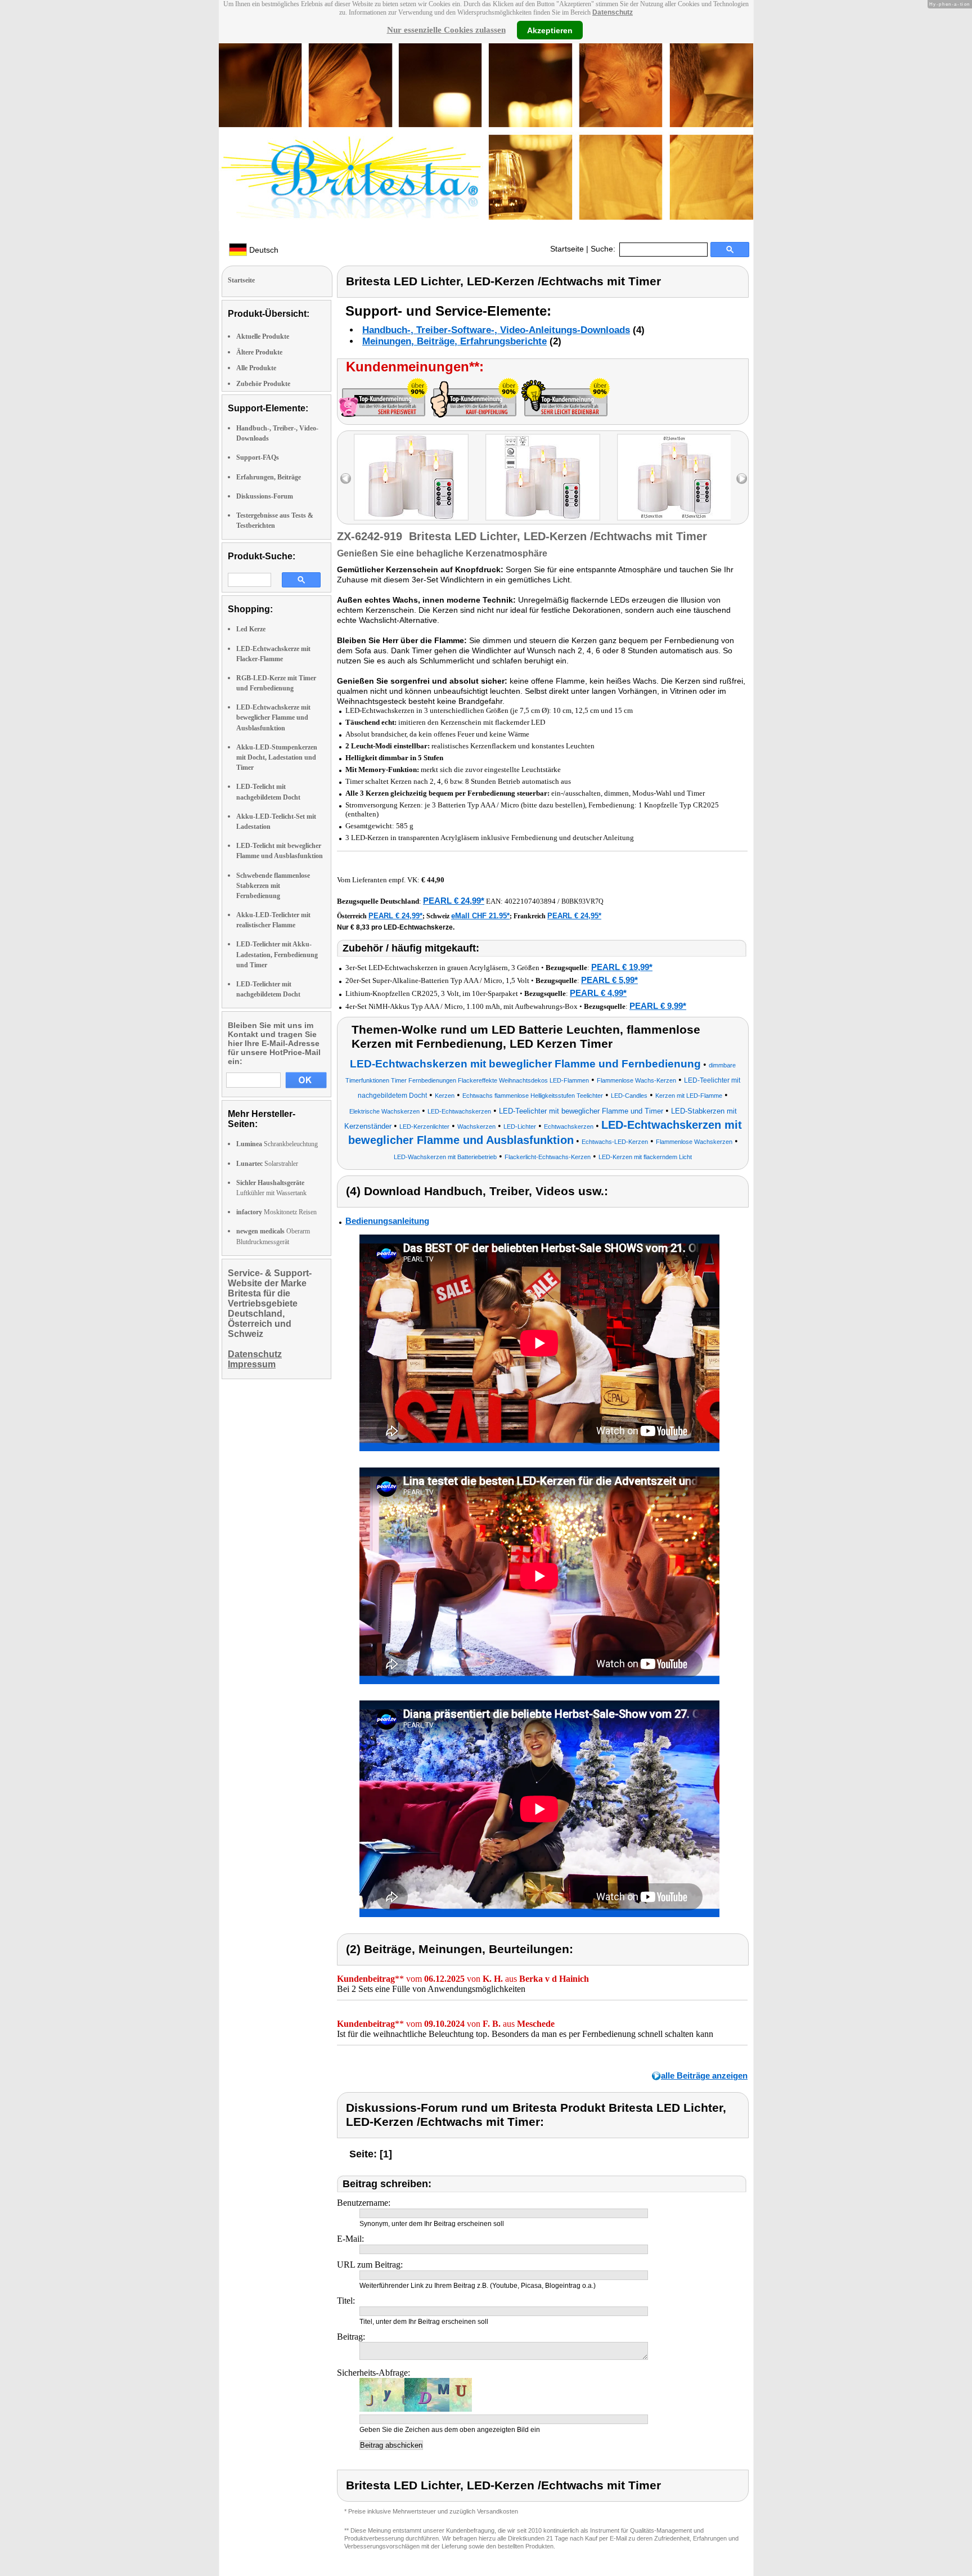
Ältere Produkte (259, 352)
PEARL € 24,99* (454, 901)
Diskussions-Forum (265, 496)
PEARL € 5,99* (609, 980)
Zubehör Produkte (263, 384)
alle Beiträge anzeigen (704, 2075)
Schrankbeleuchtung (277, 1144)
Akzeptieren (550, 30)
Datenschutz (613, 12)
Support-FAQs (258, 457)
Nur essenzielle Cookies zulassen (446, 30)
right (742, 479)
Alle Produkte (256, 368)
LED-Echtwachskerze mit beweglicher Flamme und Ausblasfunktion (273, 717)
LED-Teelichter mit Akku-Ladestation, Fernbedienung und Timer (277, 954)
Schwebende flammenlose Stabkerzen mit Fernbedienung (273, 886)
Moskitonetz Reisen (276, 1212)
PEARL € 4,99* (598, 993)
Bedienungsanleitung (387, 1221)
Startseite (567, 249)
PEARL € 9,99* (658, 1006)
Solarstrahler (267, 1164)
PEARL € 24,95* (574, 916)
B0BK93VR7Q (582, 901)
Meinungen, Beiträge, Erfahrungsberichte (454, 341)
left (346, 479)
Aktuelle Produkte (263, 336)
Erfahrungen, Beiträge (269, 477)
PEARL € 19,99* (622, 967)
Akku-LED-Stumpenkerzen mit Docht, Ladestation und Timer (277, 757)
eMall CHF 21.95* (480, 916)
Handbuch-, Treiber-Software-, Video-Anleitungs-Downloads (496, 330)
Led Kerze (251, 629)
